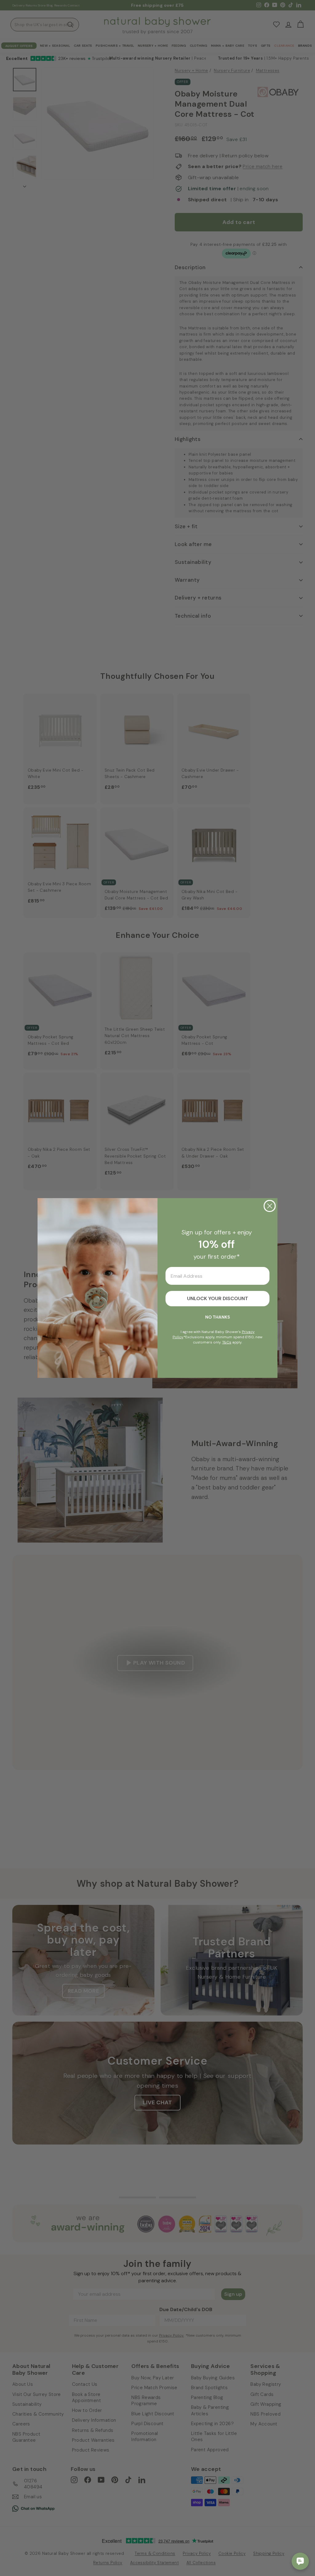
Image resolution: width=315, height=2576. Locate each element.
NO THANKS (217, 1317)
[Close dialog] (270, 1206)
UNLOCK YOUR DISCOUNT (218, 1298)
